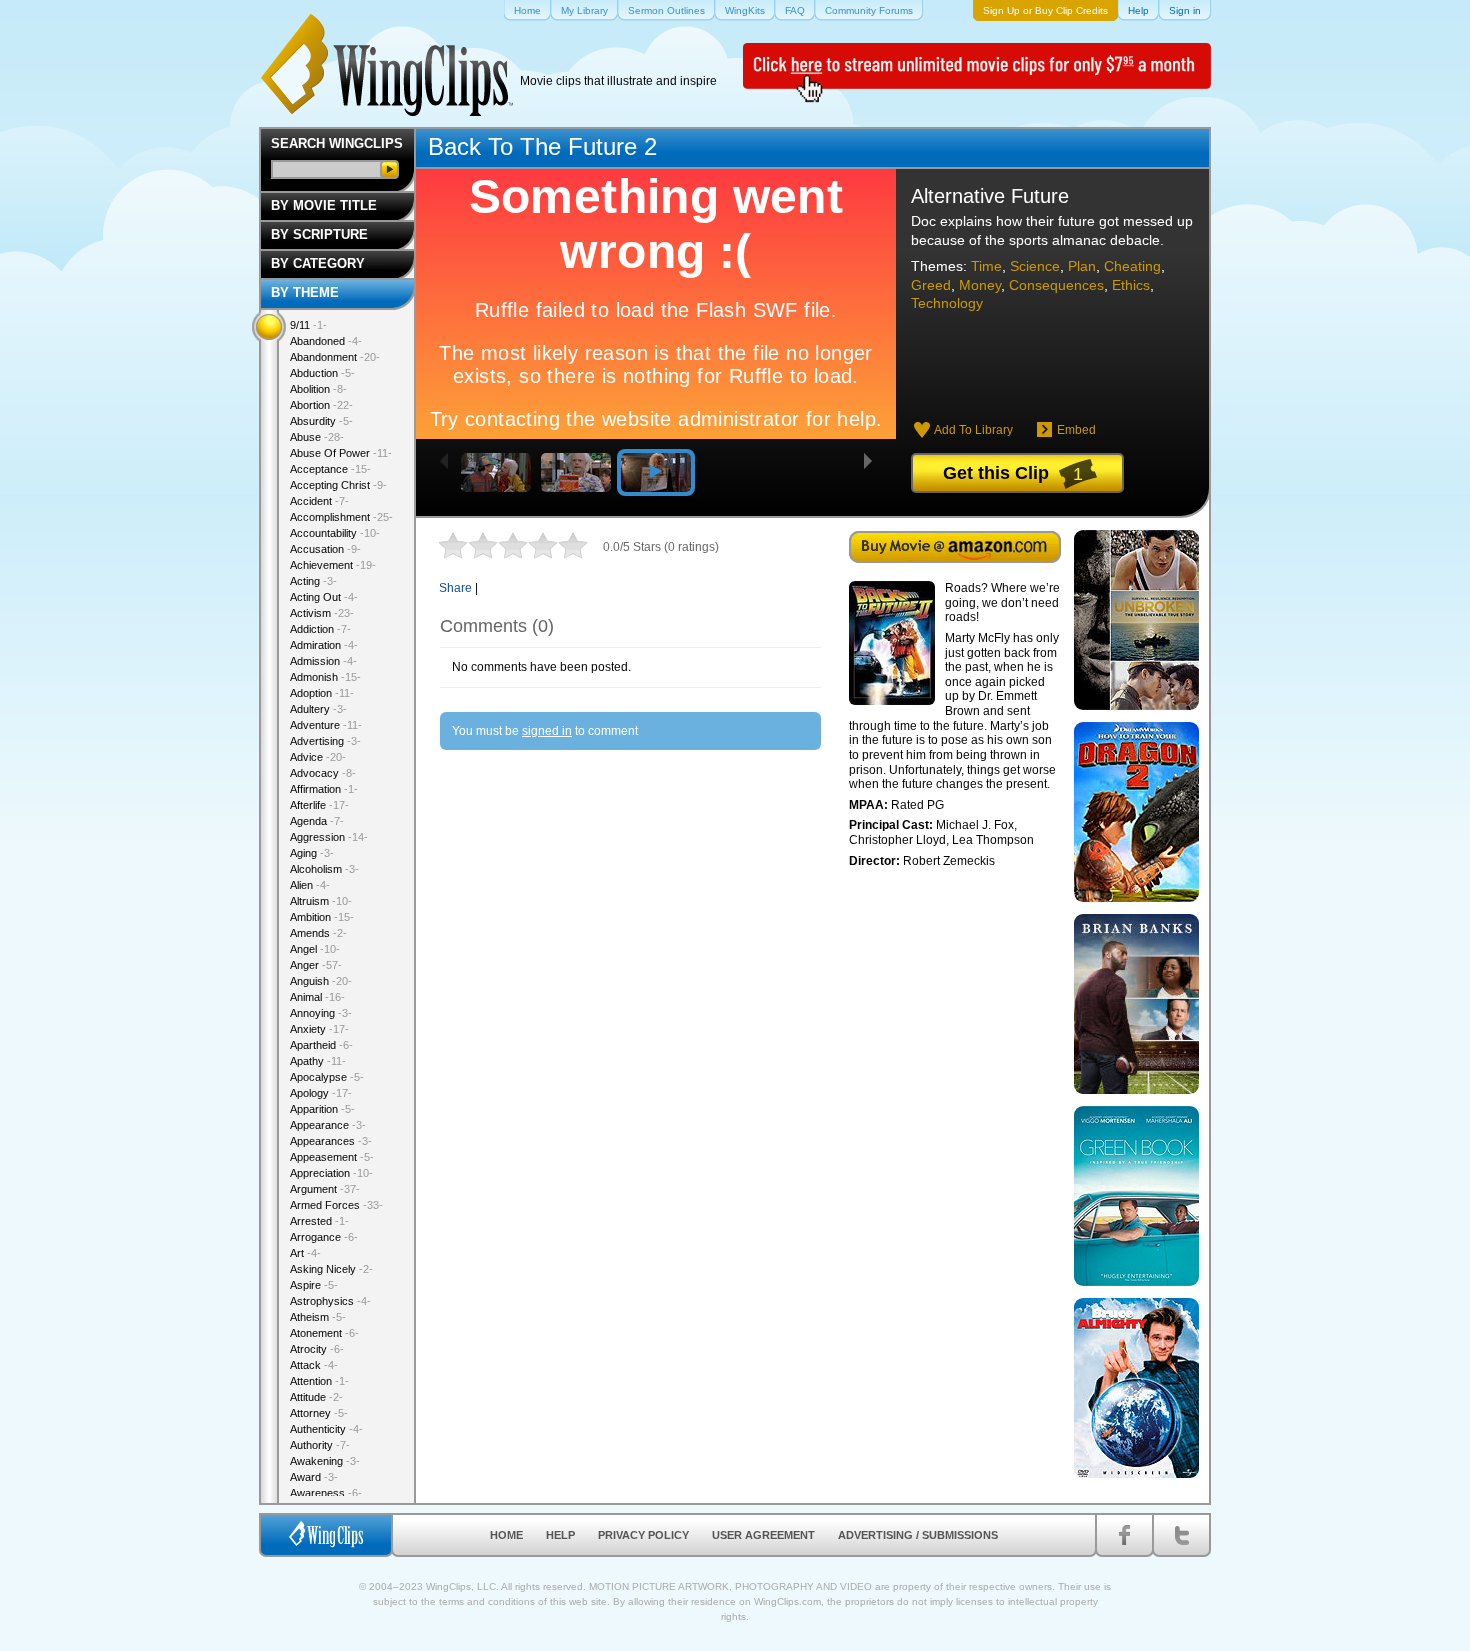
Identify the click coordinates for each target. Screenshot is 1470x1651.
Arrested (319, 1221)
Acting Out (324, 597)
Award (314, 1477)
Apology (321, 1093)
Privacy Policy (643, 1535)
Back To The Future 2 (542, 146)
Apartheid (321, 1045)
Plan (1082, 266)
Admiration (324, 645)
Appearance (328, 1125)
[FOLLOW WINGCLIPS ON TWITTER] (1181, 1535)
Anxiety (319, 1029)
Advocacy (323, 773)
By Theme (305, 292)
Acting (313, 581)
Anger (316, 965)
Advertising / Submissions (918, 1535)
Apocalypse (327, 1077)
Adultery (318, 709)
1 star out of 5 (453, 545)
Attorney (319, 1413)
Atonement (324, 1333)
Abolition (318, 389)
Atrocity (317, 1349)
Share (455, 588)
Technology (947, 303)
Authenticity (326, 1429)
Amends (318, 933)
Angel (315, 949)
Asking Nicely (331, 1269)
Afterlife (319, 805)
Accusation (325, 549)
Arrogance (324, 1237)
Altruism (321, 901)
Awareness (326, 1493)
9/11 (308, 325)
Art (305, 1253)
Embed (1076, 430)
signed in (547, 731)
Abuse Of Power (341, 453)
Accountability (335, 533)
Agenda (317, 821)
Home (506, 1535)
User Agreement (763, 1535)
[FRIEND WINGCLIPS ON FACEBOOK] (1124, 1535)
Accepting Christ (338, 485)
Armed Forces (336, 1205)
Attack (314, 1365)
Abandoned (326, 341)
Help (560, 1535)
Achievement (333, 565)
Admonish (325, 677)
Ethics (1131, 285)
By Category (318, 263)
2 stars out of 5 (468, 545)
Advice (318, 757)
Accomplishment (341, 517)
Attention (319, 1381)
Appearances (331, 1141)
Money (980, 285)
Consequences (1056, 285)
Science (1035, 266)
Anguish (321, 981)
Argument (325, 1189)
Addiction (320, 629)
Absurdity (321, 421)
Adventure (326, 725)
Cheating (1132, 266)
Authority (320, 1445)
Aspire (314, 1285)
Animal (317, 997)
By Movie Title (324, 205)
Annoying (321, 1013)
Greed (931, 285)
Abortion (321, 405)
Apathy (318, 1061)
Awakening (325, 1461)
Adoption (322, 693)
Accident (319, 501)
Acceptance (330, 469)
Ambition (322, 917)
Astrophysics (330, 1301)
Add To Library (973, 430)
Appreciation (331, 1173)
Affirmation (324, 789)
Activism (322, 613)
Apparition (322, 1109)
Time (986, 266)
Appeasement (332, 1157)
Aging (312, 853)
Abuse (317, 437)
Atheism (318, 1317)
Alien (310, 885)
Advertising (325, 741)
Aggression (329, 837)
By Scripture (319, 234)
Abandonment (335, 357)
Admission (323, 661)
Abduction (322, 373)
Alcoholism (324, 869)
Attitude (316, 1397)
